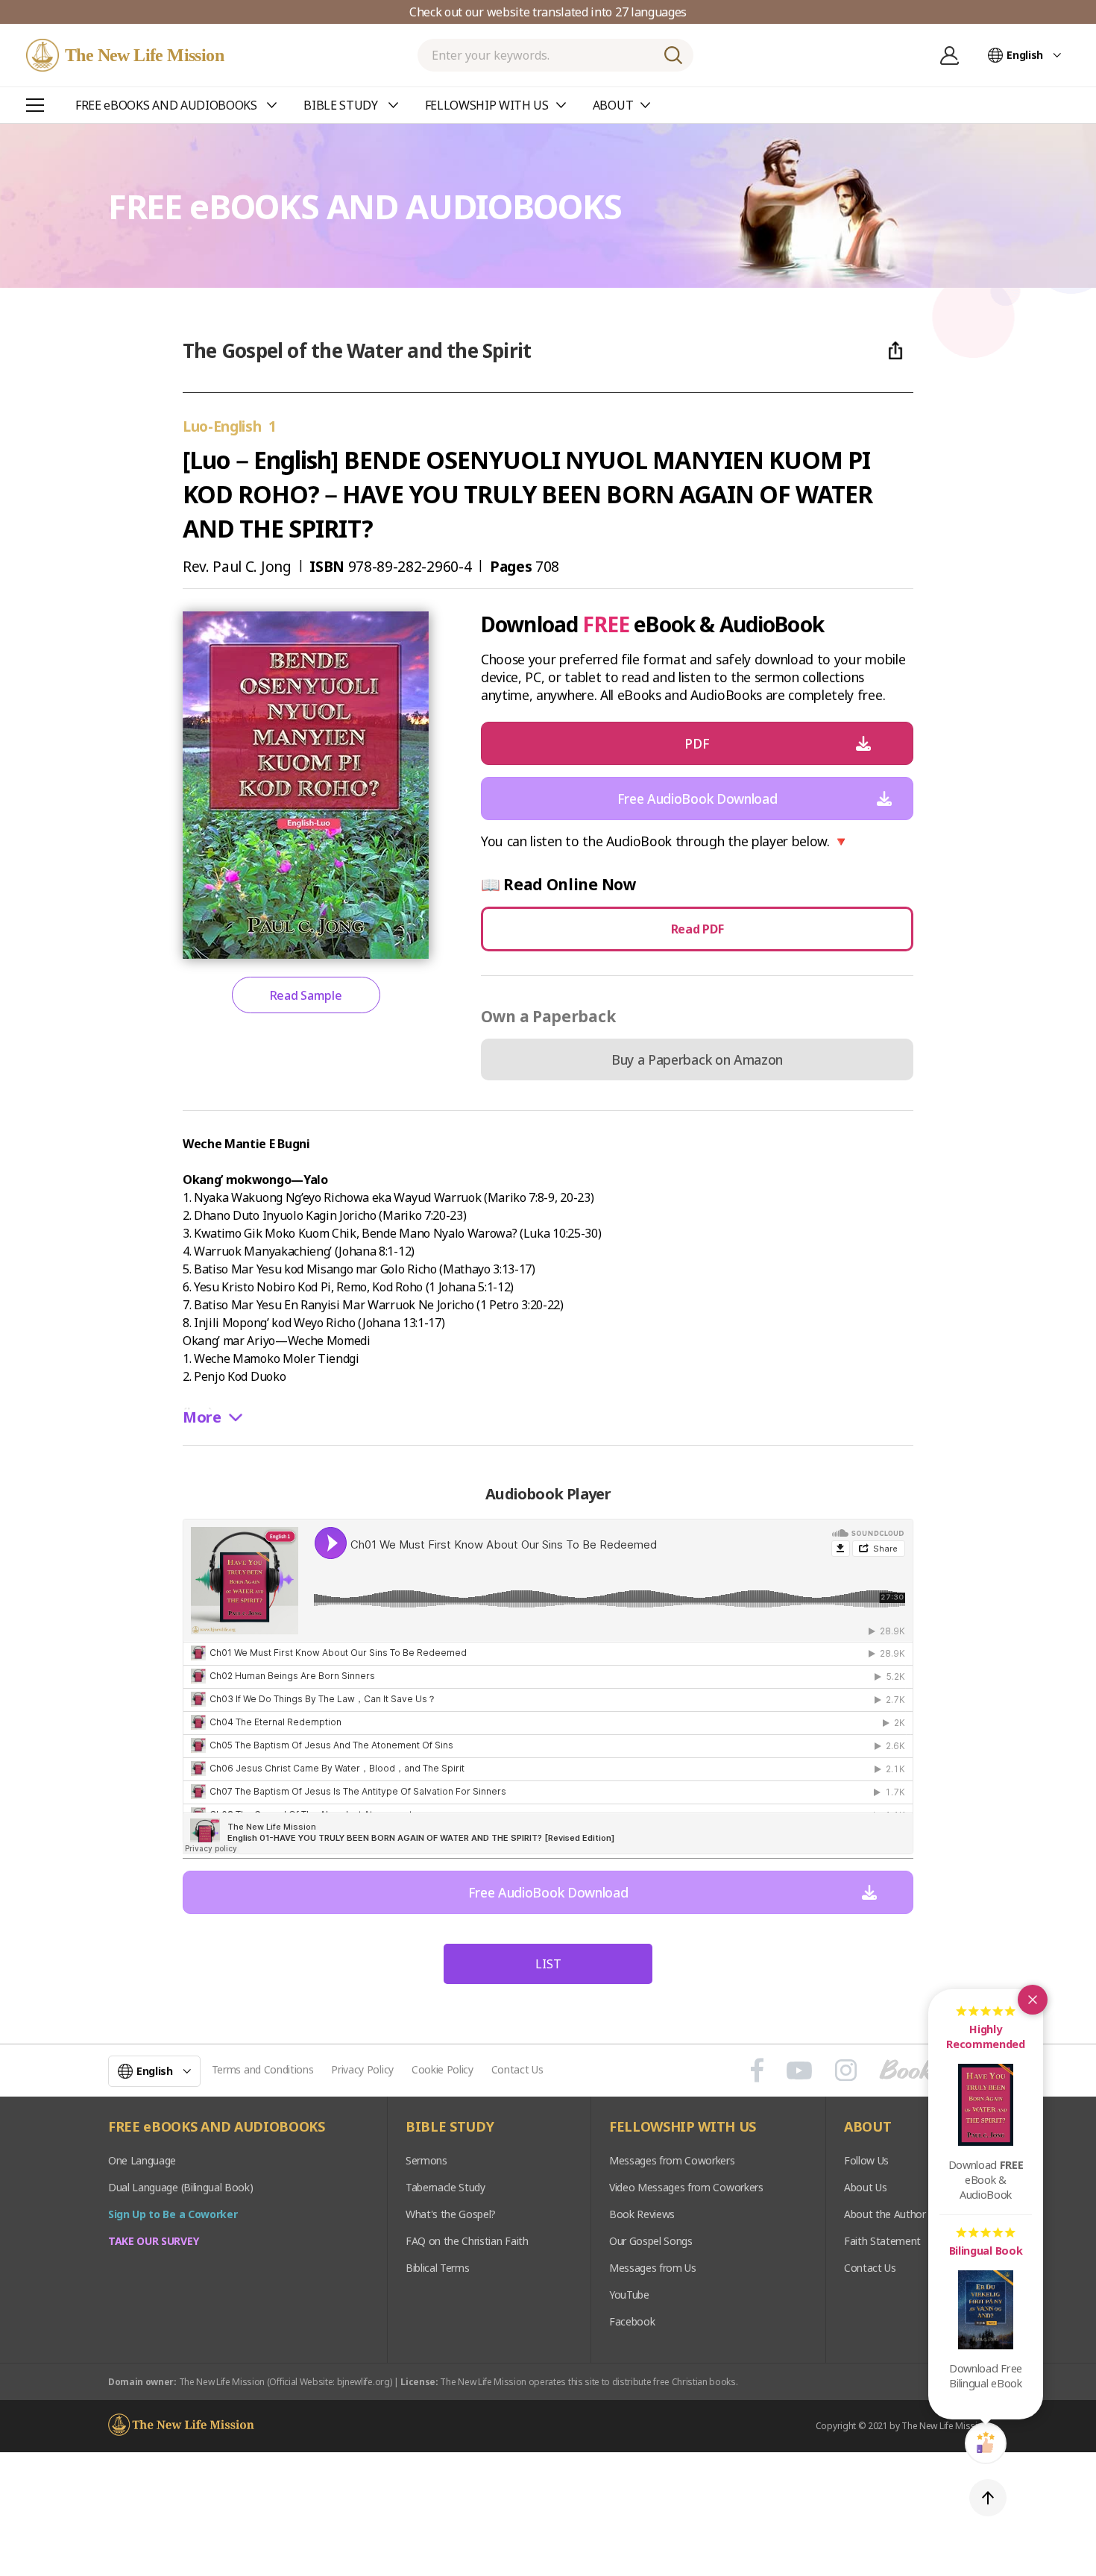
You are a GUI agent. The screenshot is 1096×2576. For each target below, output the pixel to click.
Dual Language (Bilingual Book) (180, 2187)
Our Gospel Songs (651, 2241)
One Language (142, 2160)
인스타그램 (846, 2070)
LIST (548, 1964)
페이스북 (757, 2070)
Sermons (426, 2160)
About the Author (885, 2214)
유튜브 (799, 2070)
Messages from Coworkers (672, 2160)
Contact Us (517, 2069)
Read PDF (697, 929)
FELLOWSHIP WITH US (683, 2127)
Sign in (949, 55)
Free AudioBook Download (697, 799)
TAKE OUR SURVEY (153, 2241)
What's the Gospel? (451, 2214)
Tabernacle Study (445, 2187)
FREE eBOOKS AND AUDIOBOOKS (217, 2127)
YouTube (629, 2295)
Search (673, 55)
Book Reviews (642, 2214)
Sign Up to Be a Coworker (173, 2214)
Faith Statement (882, 2241)
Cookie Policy (443, 2069)
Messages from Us (653, 2268)
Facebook (632, 2321)
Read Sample (306, 995)
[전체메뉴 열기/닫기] (35, 105)
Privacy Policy (362, 2069)
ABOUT (867, 2127)
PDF (697, 743)
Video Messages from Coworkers (686, 2187)
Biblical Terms (438, 2268)
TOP (988, 2498)
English (1025, 55)
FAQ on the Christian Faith (467, 2241)
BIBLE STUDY (450, 2127)
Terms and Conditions (263, 2069)
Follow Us (866, 2160)
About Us (865, 2187)
